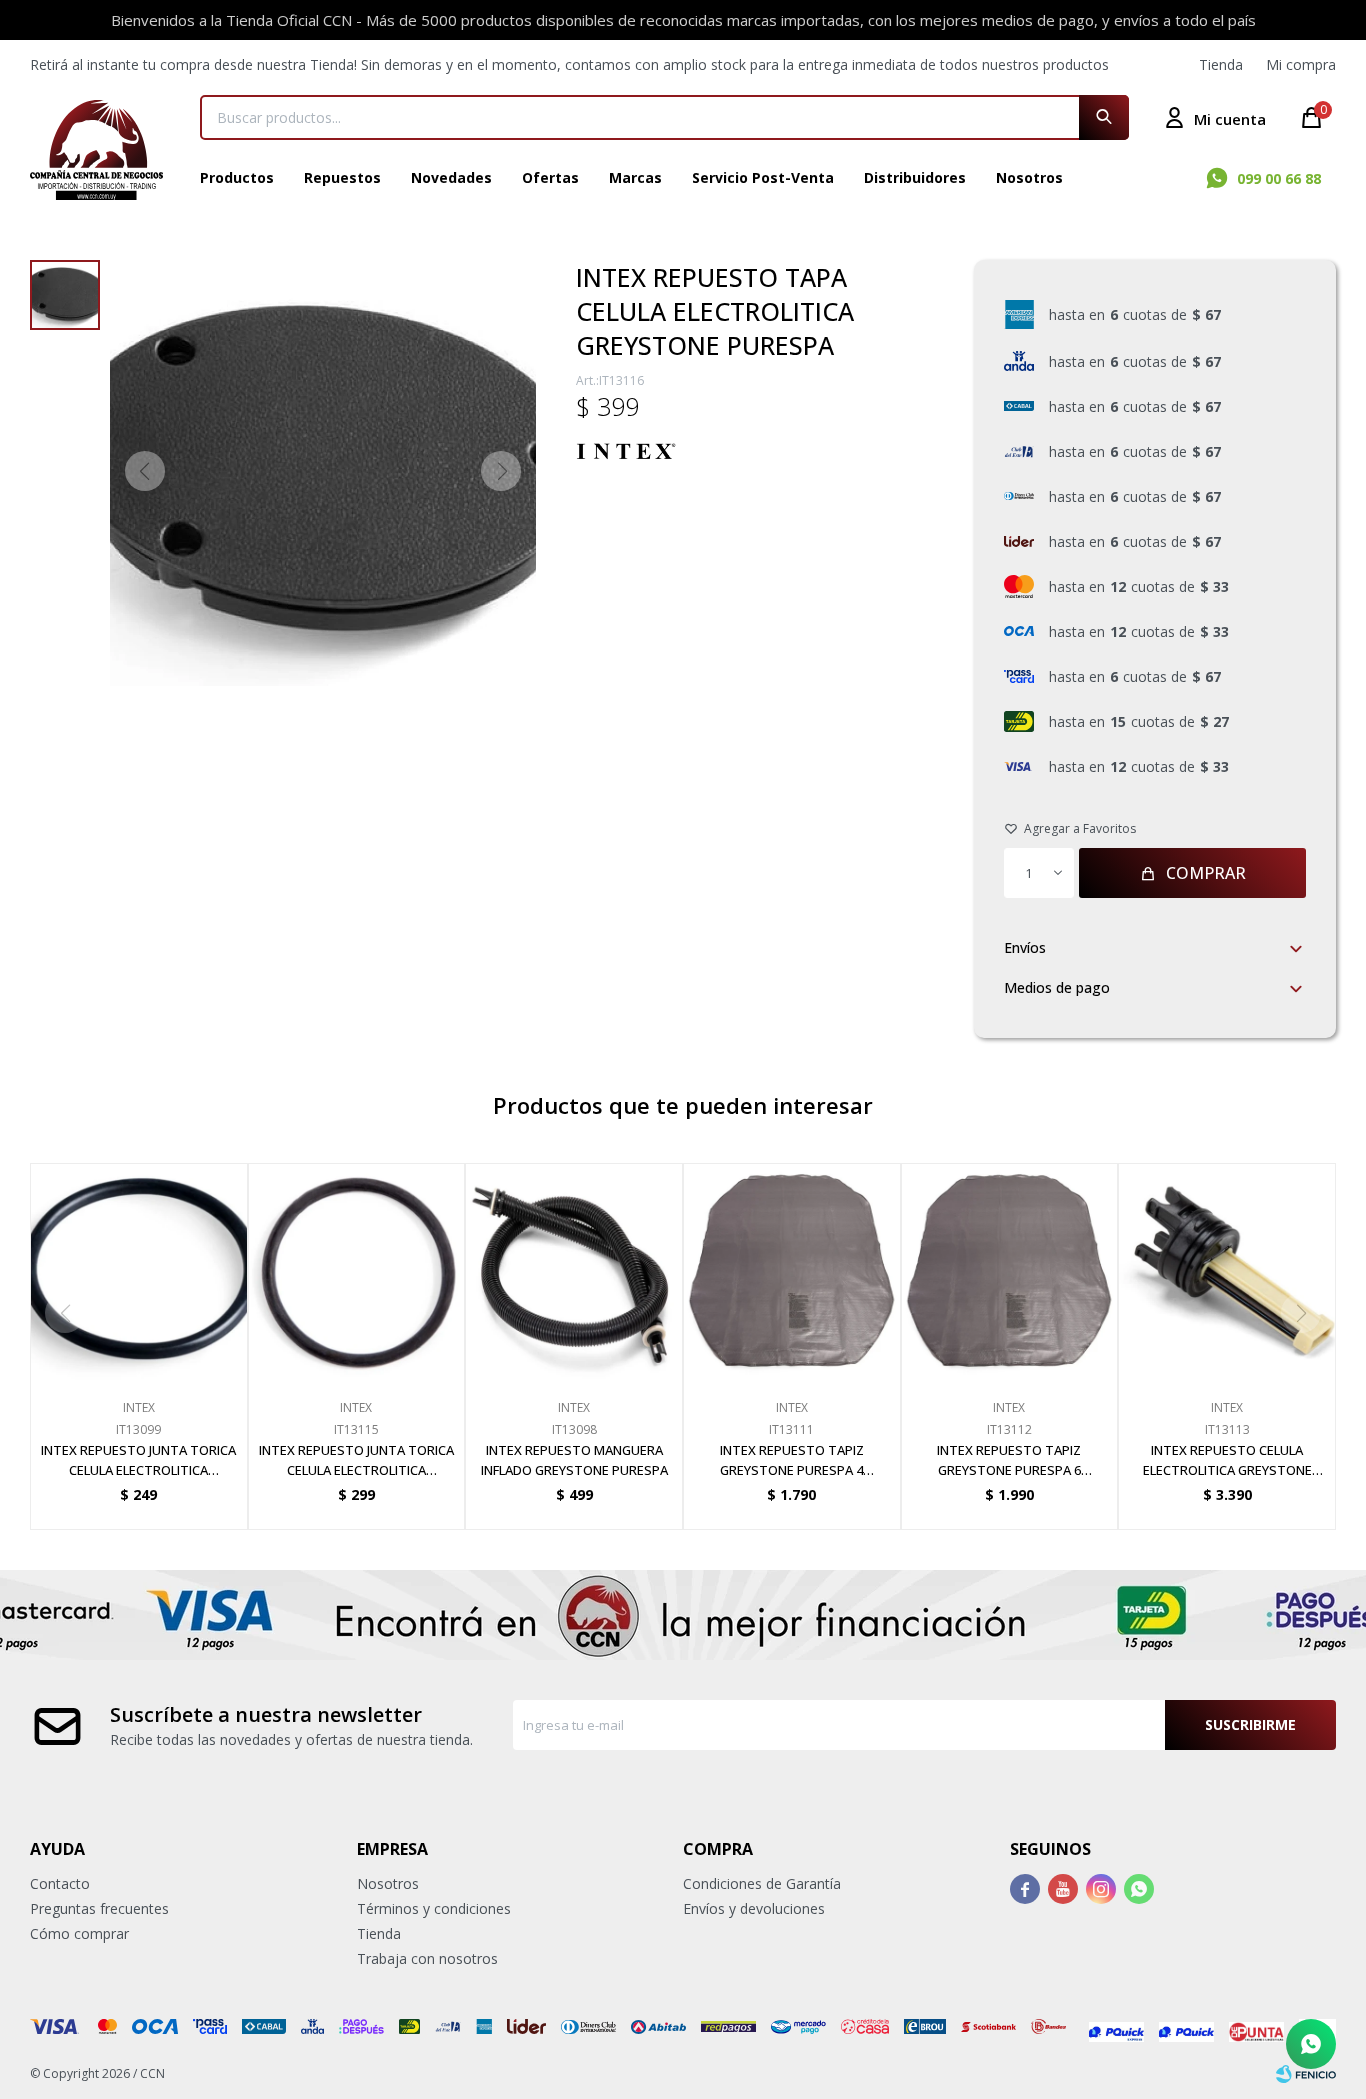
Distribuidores (915, 177)
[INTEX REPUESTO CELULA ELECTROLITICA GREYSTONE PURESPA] (1227, 1272)
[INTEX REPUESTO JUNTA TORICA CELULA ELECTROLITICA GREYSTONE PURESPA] (139, 1272)
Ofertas (550, 177)
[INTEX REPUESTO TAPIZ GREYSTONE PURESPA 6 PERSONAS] (1010, 1272)
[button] (1104, 117)
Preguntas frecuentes (99, 1908)
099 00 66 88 (1279, 178)
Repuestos (342, 177)
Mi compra (1301, 64)
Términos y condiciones (434, 1908)
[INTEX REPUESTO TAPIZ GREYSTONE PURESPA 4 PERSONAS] (792, 1272)
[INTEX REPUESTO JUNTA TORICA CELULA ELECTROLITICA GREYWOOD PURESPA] (357, 1272)
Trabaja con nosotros (427, 1958)
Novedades (451, 177)
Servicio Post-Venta (763, 177)
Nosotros (1029, 177)
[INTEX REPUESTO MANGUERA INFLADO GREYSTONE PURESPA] (574, 1272)
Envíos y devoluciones (754, 1908)
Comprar (1206, 873)
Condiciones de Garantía (762, 1883)
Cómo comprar (79, 1933)
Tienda (1221, 64)
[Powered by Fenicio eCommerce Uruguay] (1306, 2074)
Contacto (60, 1883)
